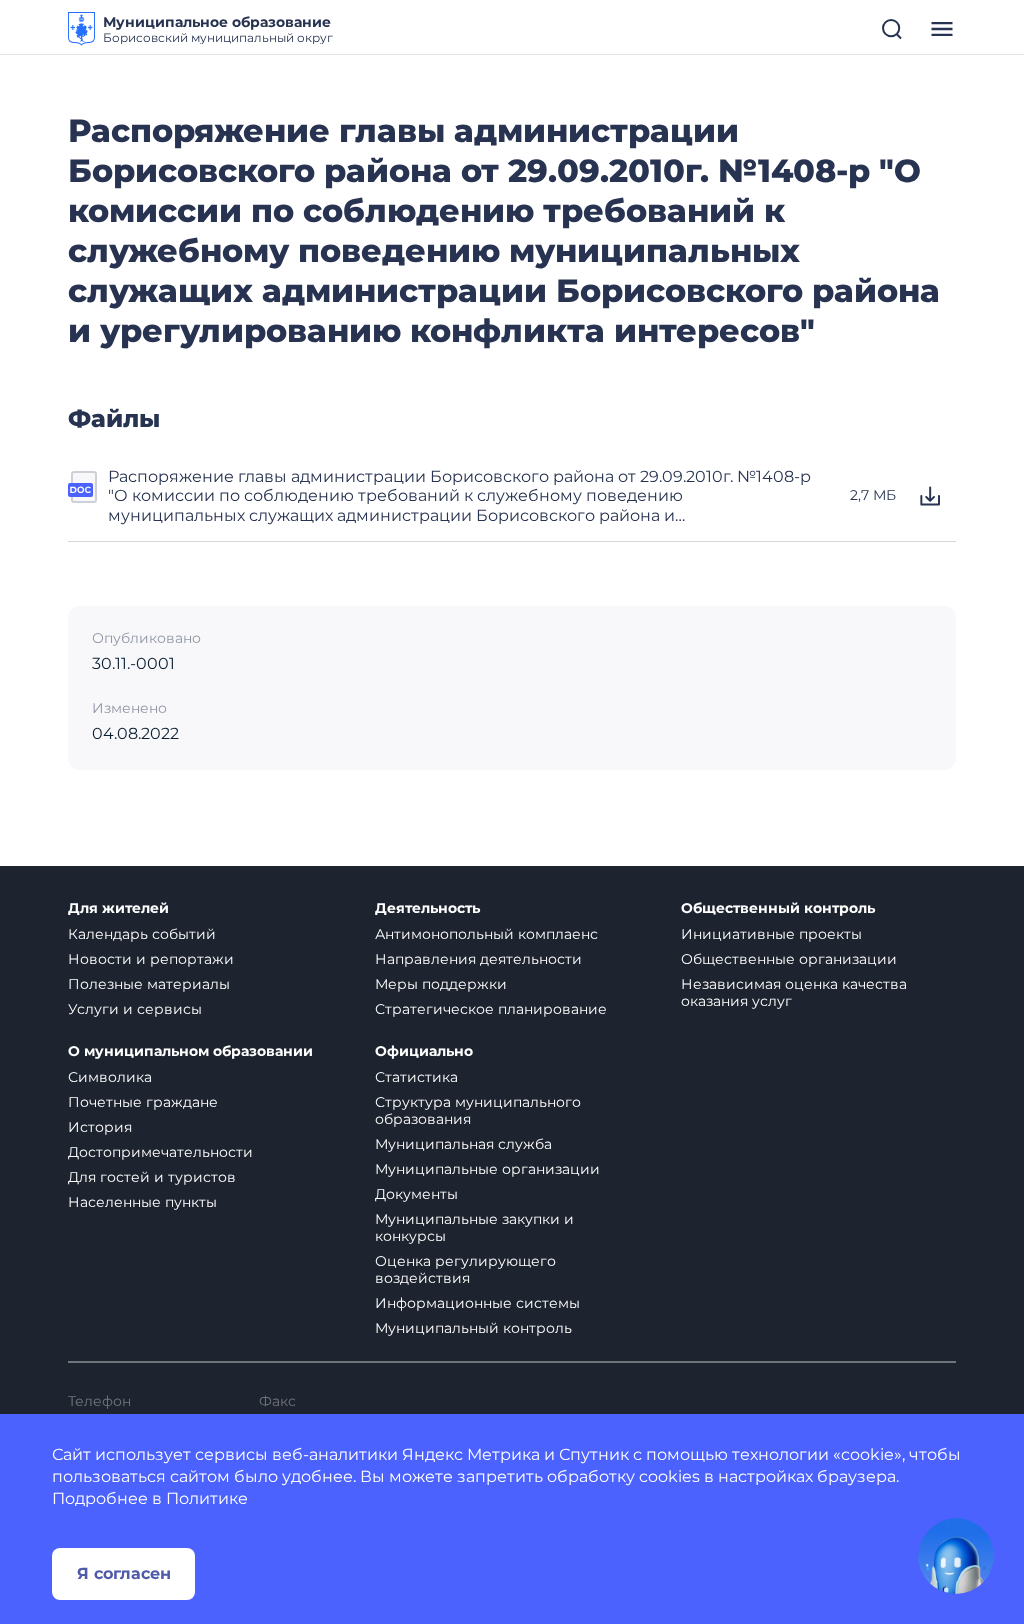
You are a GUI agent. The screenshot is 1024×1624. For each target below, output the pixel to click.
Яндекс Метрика (471, 1454)
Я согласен (124, 1573)
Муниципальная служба (463, 1144)
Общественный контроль (778, 908)
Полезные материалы (149, 984)
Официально (424, 1051)
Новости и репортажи (151, 959)
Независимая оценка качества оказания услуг (794, 992)
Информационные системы (477, 1303)
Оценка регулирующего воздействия (465, 1269)
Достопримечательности (160, 1152)
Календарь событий (142, 934)
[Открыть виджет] (956, 1556)
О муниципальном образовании (190, 1051)
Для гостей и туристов (152, 1177)
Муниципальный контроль (473, 1328)
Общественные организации (789, 959)
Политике (207, 1498)
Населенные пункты (142, 1202)
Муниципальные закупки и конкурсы (474, 1227)
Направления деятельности (478, 959)
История (100, 1127)
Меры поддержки (441, 984)
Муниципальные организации (487, 1169)
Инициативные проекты (771, 934)
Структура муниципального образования (478, 1110)
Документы (416, 1194)
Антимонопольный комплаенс (486, 934)
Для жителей (118, 908)
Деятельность (427, 908)
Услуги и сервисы (135, 1009)
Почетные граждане (143, 1102)
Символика (110, 1077)
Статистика (416, 1077)
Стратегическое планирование (491, 1009)
